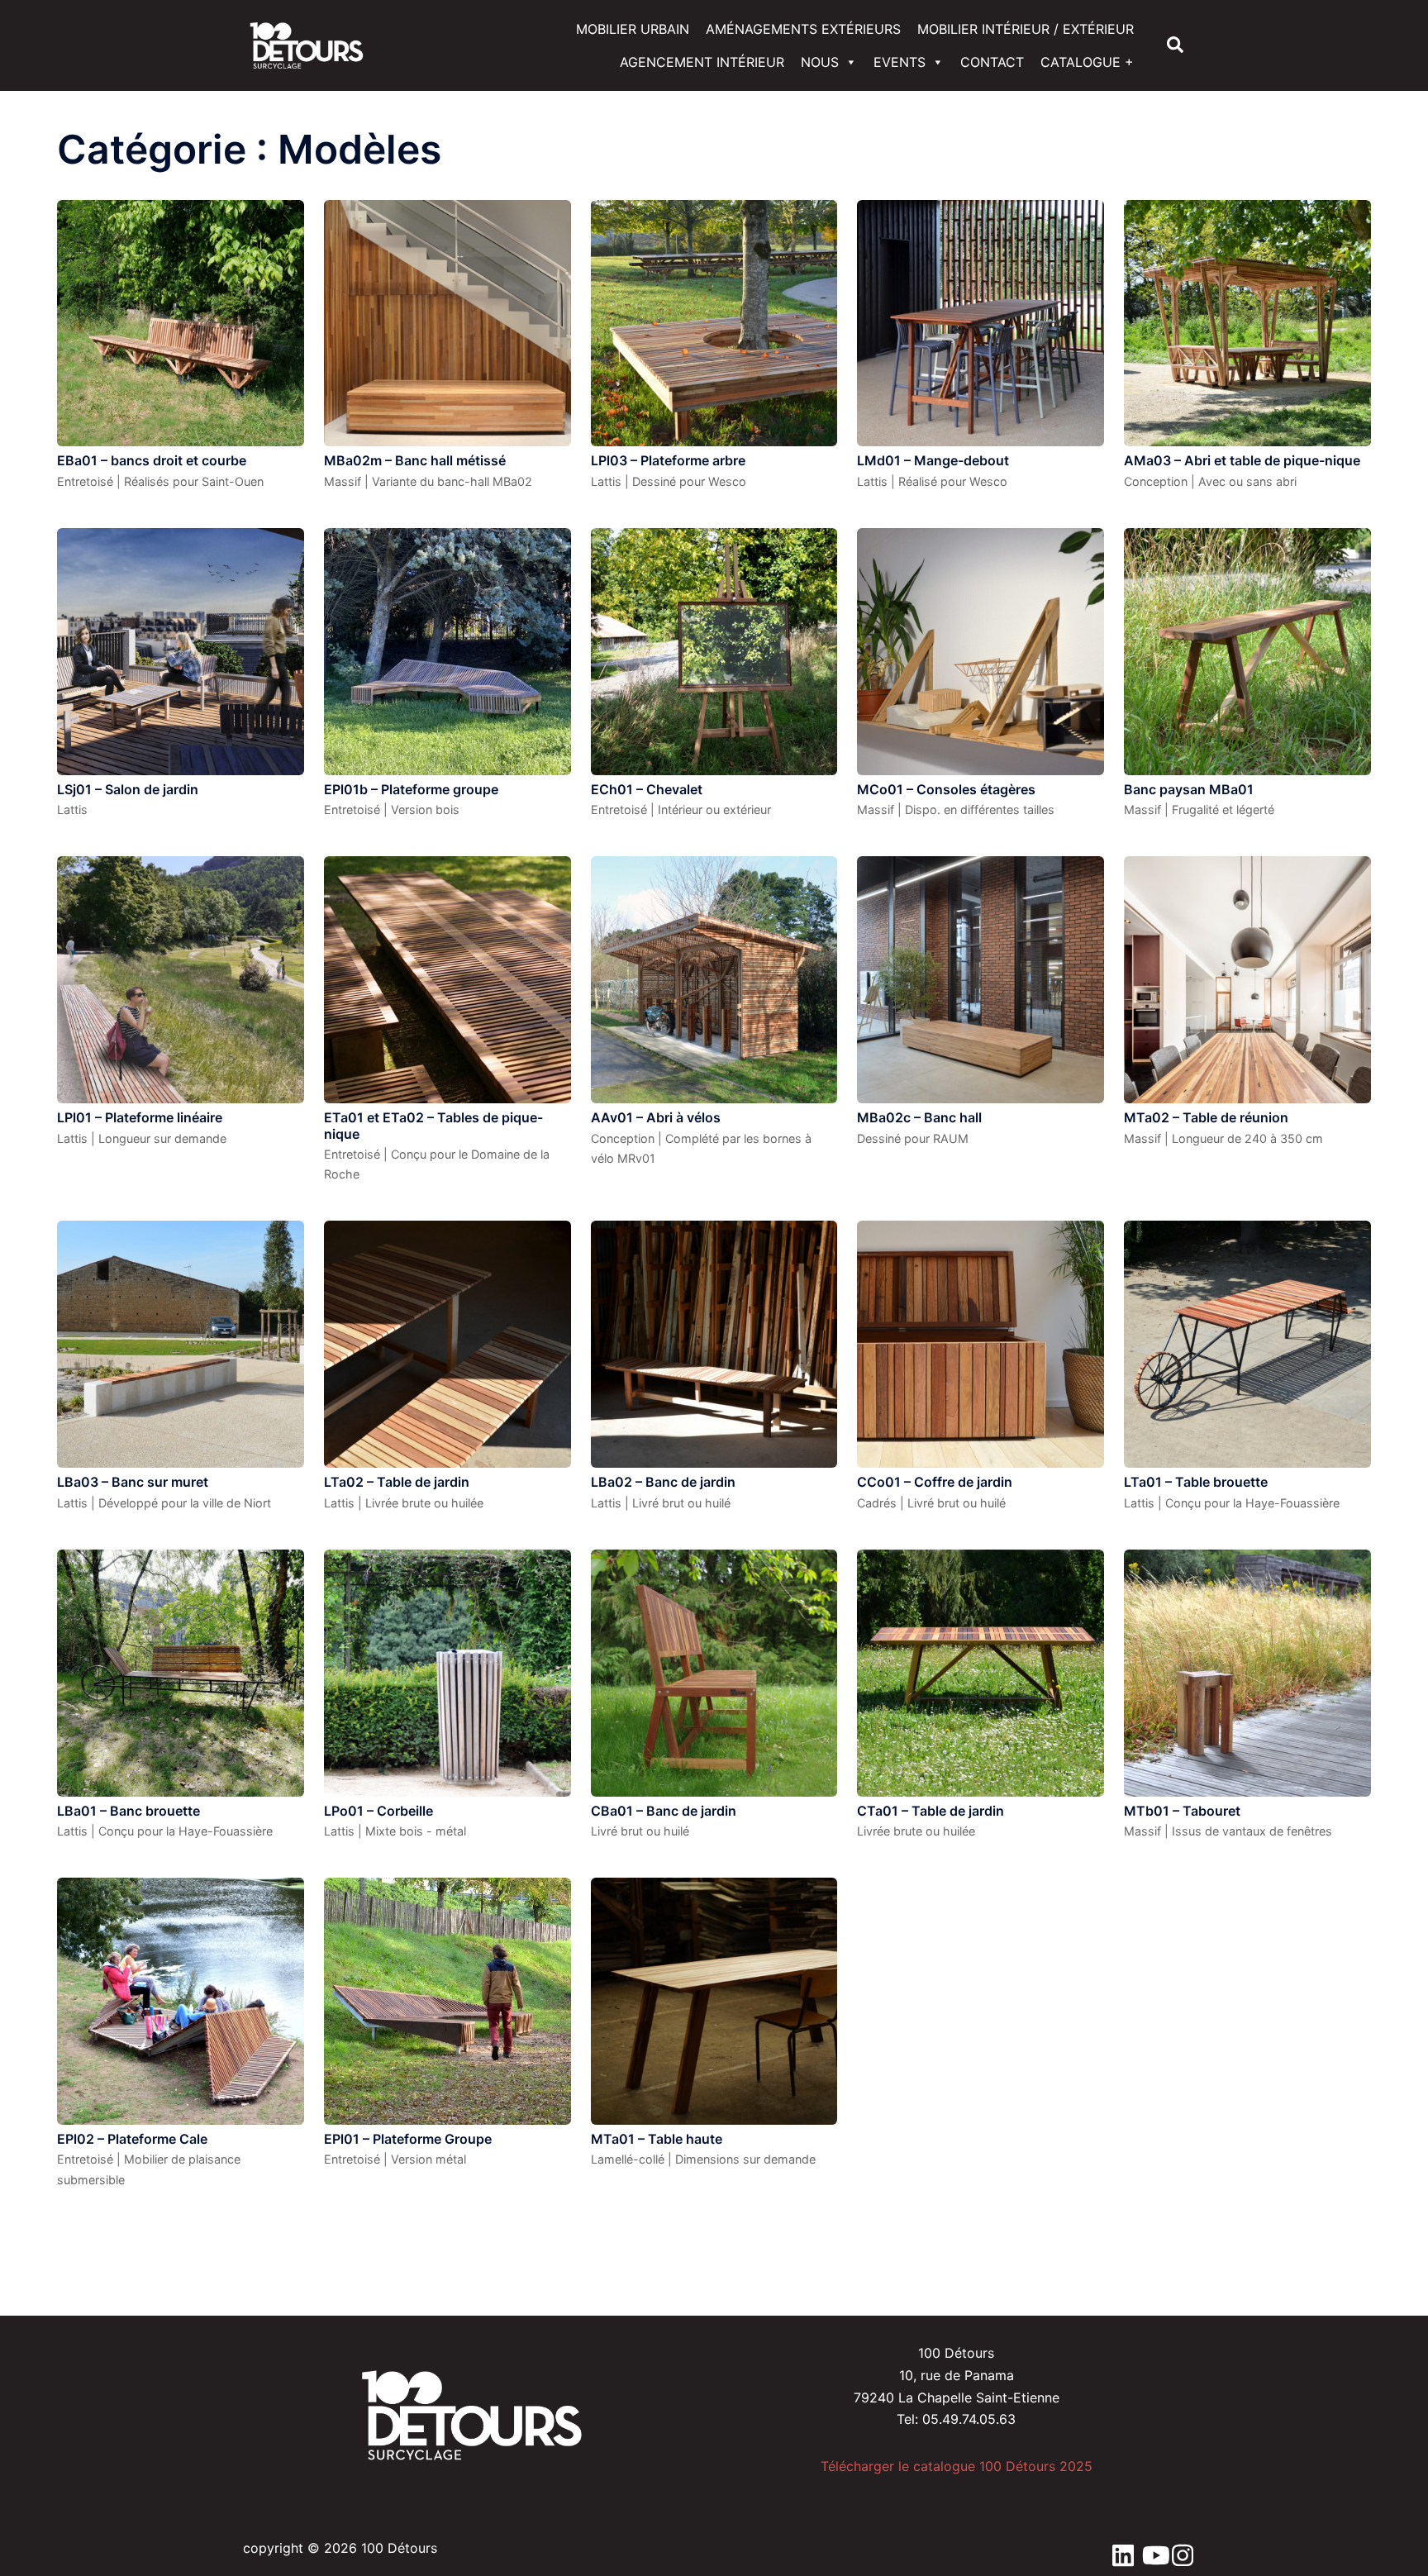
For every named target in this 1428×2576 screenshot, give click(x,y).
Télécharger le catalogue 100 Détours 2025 (957, 2466)
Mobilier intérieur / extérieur (1026, 29)
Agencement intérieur (702, 62)
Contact (992, 62)
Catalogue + (1087, 62)
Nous (820, 62)
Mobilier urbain (633, 29)
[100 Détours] (307, 44)
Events (900, 62)
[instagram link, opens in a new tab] (1178, 2548)
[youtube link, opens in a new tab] (1149, 2548)
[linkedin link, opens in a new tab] (1119, 2548)
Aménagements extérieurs (803, 29)
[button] (1176, 45)
